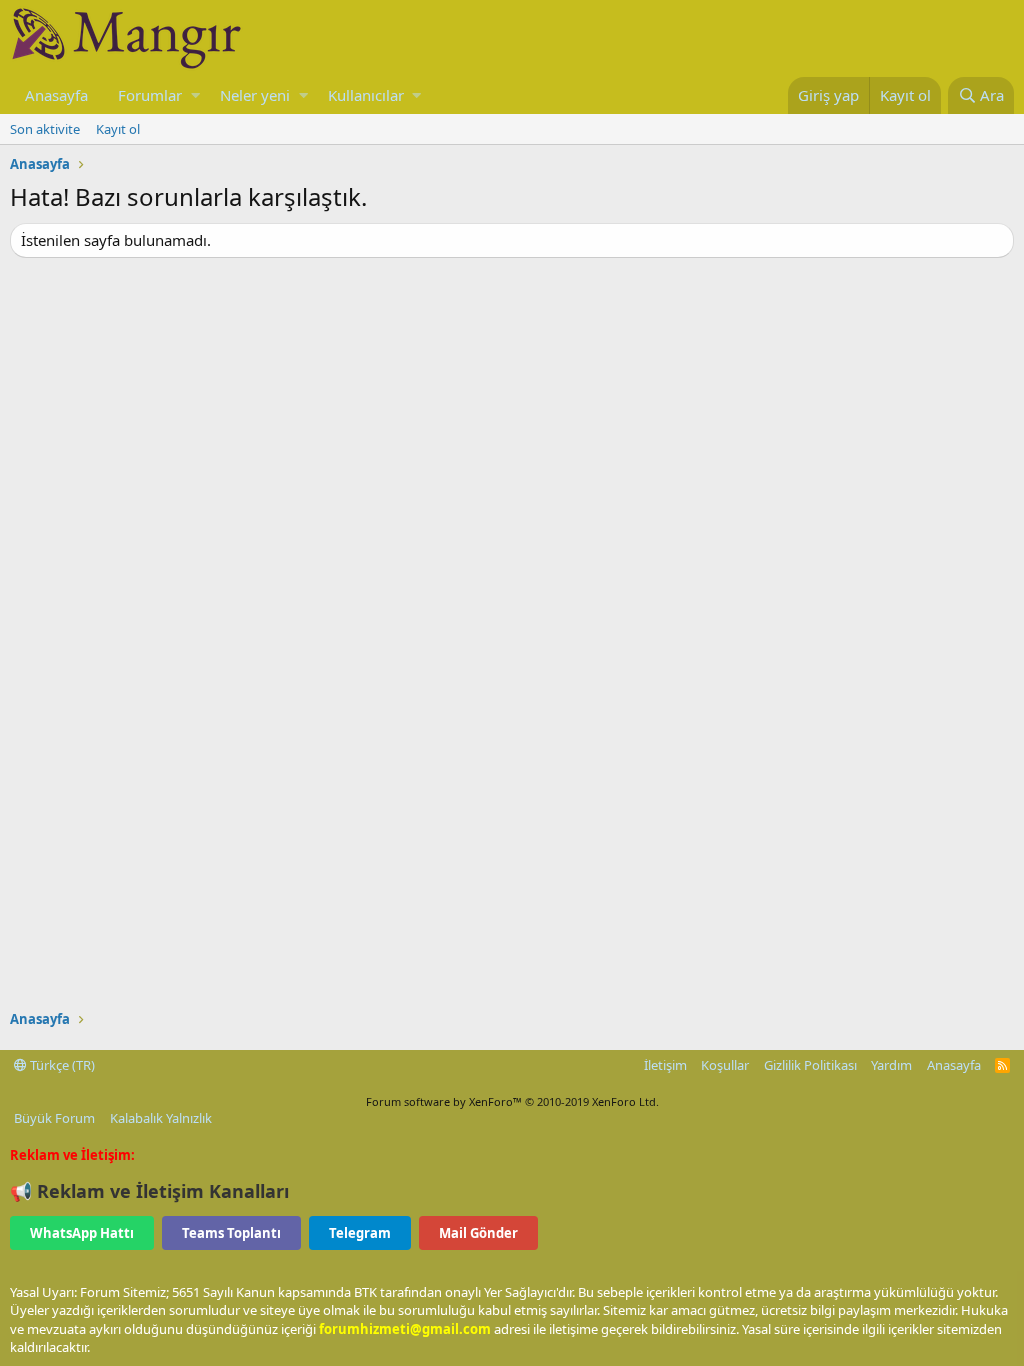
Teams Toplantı (231, 1233)
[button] (195, 95)
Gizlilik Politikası (810, 1065)
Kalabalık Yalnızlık (161, 1118)
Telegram (360, 1233)
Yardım (891, 1065)
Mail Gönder (478, 1233)
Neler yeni (255, 95)
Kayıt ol (118, 129)
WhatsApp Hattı (82, 1233)
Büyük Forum (54, 1118)
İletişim (665, 1065)
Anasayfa (56, 95)
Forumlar (150, 95)
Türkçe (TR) (61, 1065)
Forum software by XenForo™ (512, 1101)
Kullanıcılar (366, 95)
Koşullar (725, 1065)
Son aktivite (45, 129)
